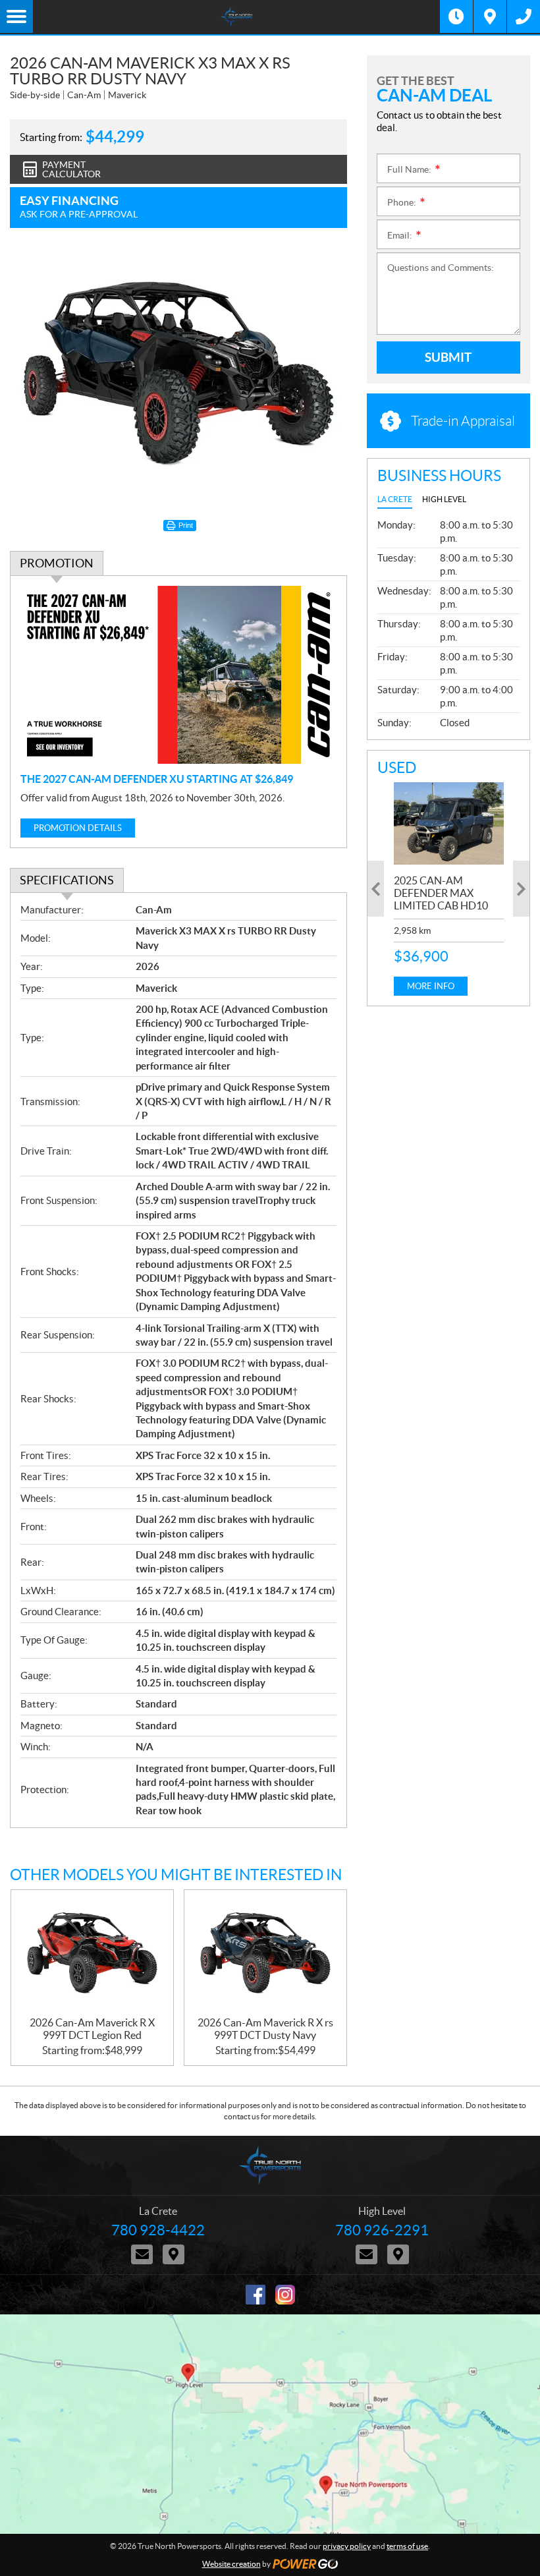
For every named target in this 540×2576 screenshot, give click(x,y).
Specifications (67, 880)
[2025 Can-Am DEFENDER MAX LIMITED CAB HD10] (449, 823)
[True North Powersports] (236, 16)
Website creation (231, 2564)
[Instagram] (285, 2295)
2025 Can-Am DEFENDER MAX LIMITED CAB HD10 (441, 893)
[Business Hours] (456, 16)
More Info (431, 986)
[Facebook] (256, 2295)
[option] (449, 889)
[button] (376, 889)
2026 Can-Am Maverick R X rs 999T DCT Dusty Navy (265, 2029)
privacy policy (347, 2546)
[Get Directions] (490, 16)
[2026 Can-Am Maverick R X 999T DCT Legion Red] (92, 1953)
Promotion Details (78, 828)
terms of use (407, 2546)
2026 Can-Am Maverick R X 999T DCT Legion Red (92, 2029)
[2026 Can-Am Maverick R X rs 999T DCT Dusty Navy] (265, 1953)
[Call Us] (524, 16)
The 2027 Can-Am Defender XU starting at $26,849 (157, 779)
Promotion (57, 563)
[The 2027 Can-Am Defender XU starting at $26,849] (178, 675)
